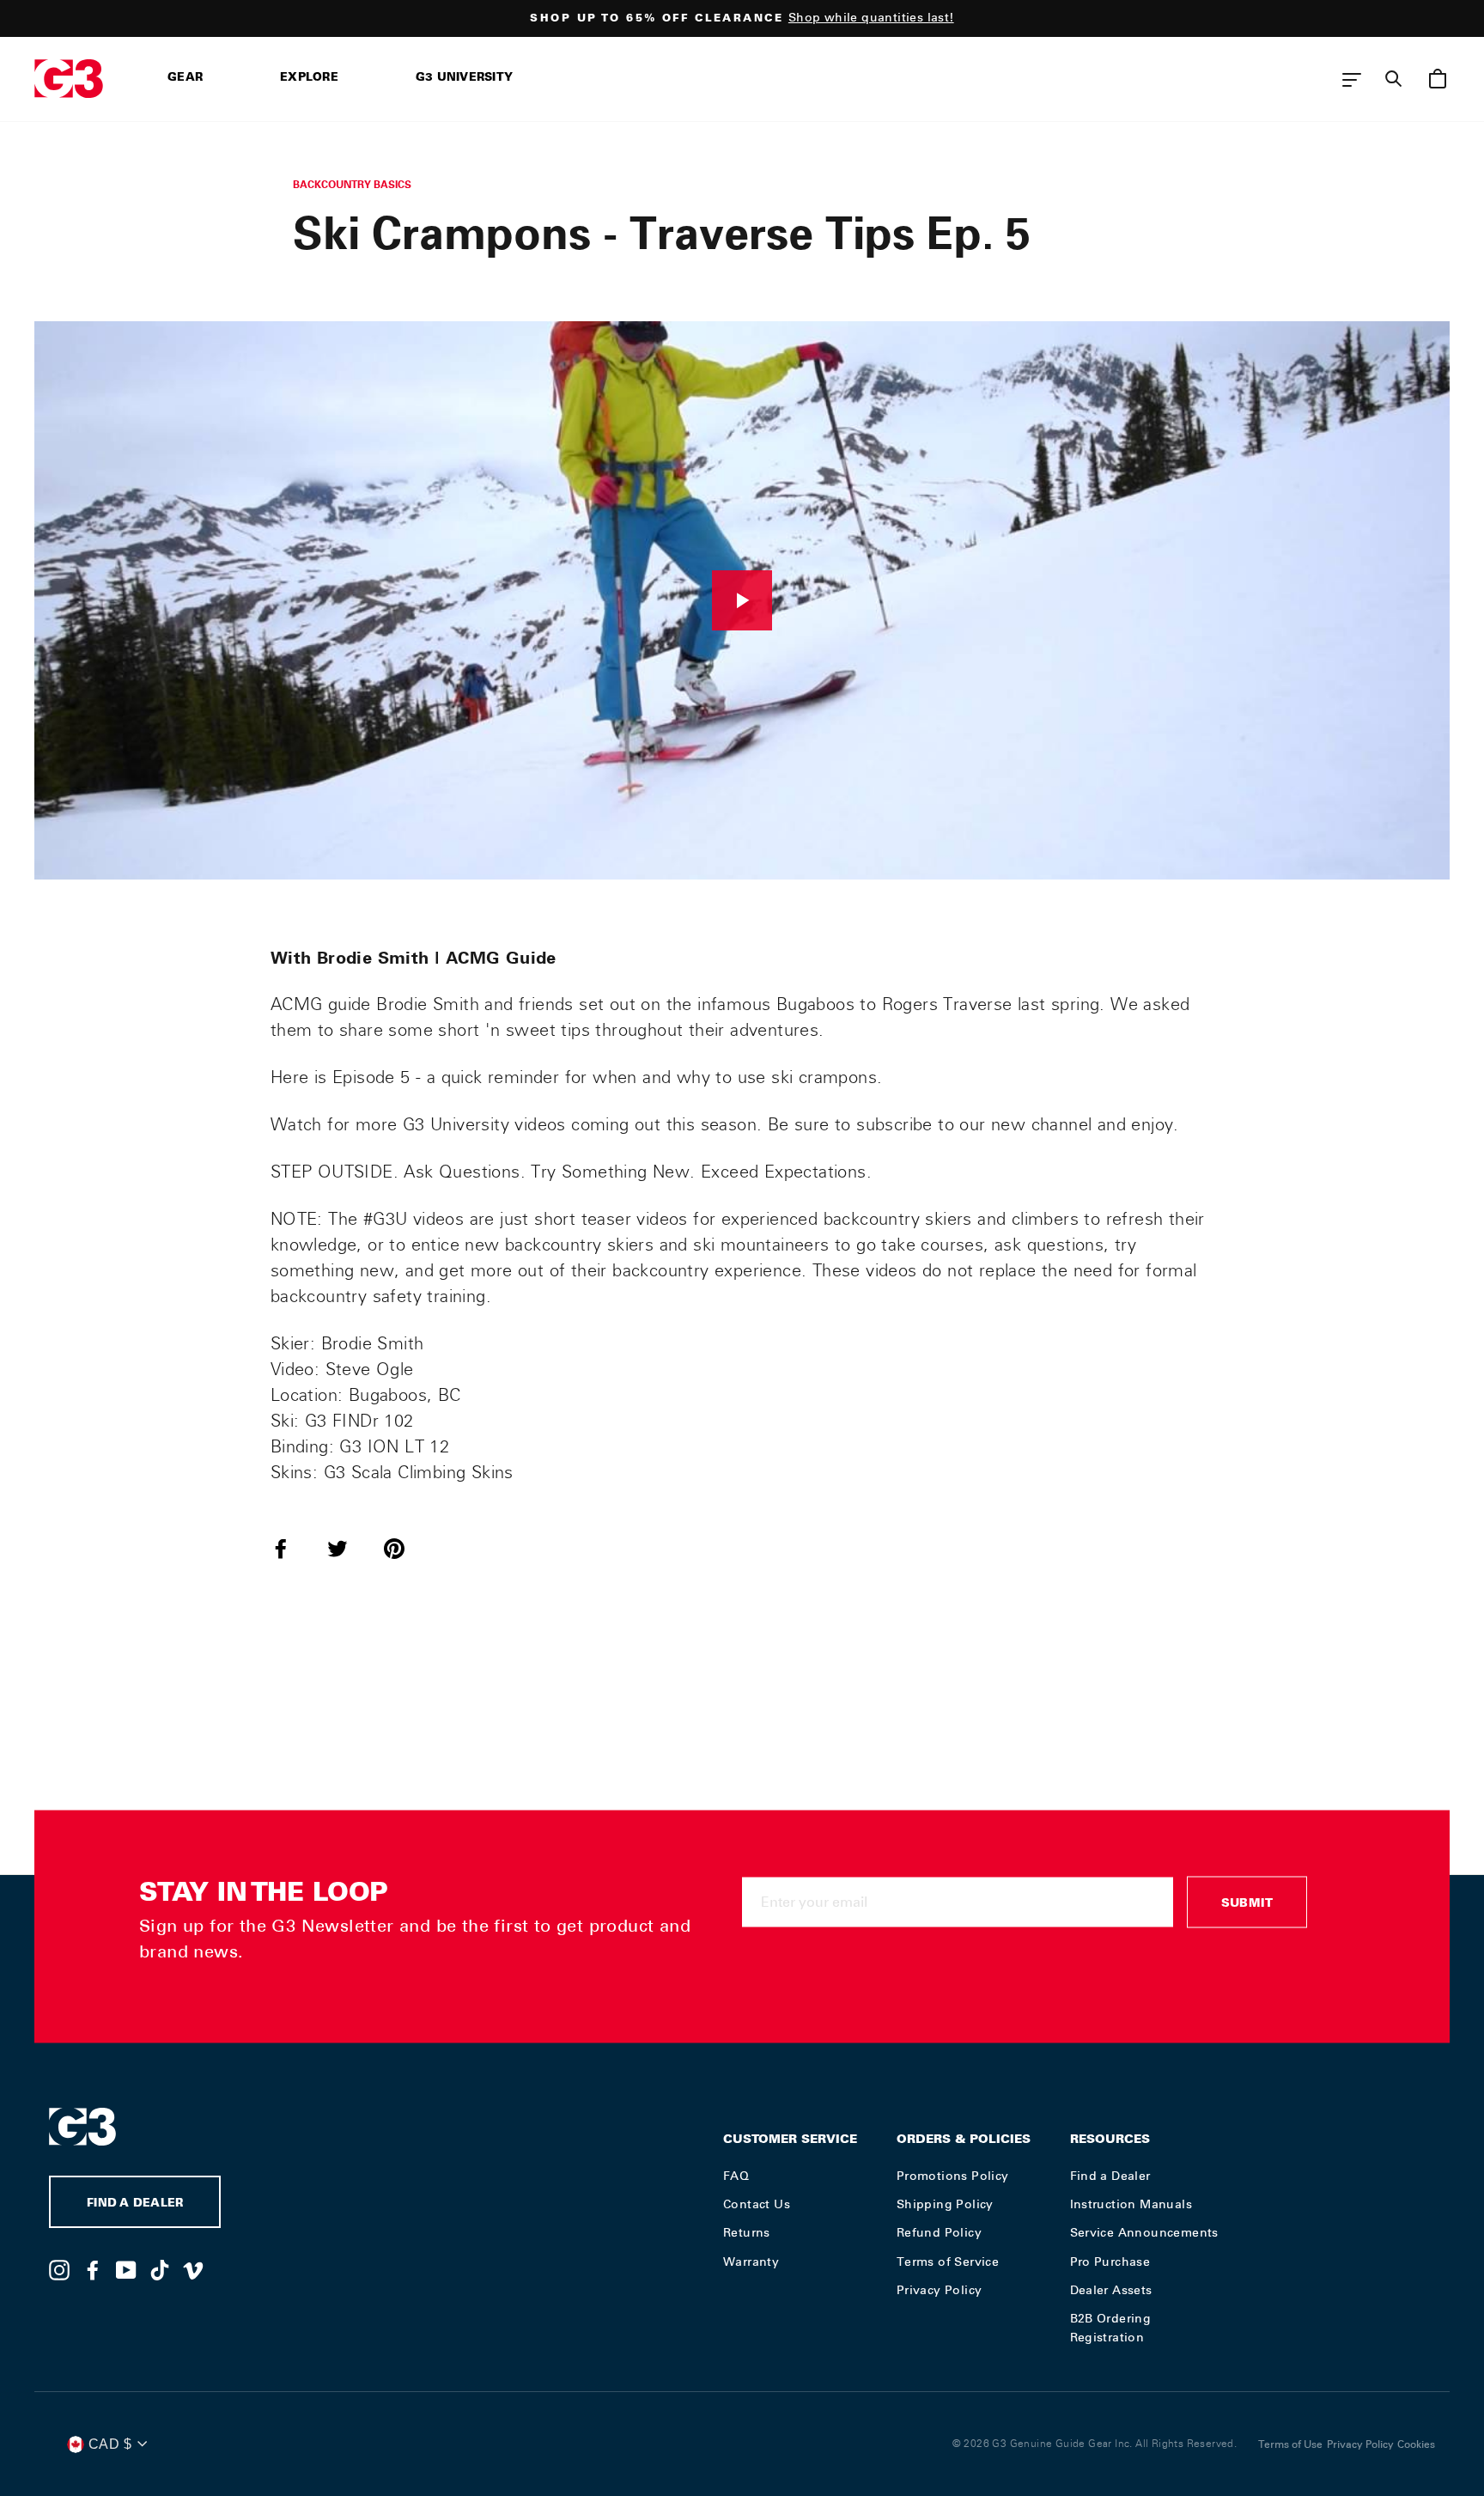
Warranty (751, 2262)
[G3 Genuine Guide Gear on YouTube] (126, 2269)
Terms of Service (948, 2262)
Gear (185, 79)
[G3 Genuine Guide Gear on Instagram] (59, 2269)
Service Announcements (1144, 2232)
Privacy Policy (940, 2290)
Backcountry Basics (352, 184)
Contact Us (757, 2204)
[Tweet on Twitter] (348, 1548)
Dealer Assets (1111, 2290)
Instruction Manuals (1131, 2204)
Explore (309, 79)
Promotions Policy (953, 2176)
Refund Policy (939, 2232)
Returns (747, 2232)
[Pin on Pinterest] (404, 1548)
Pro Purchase (1110, 2262)
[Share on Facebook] (291, 1548)
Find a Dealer (1110, 2176)
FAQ (736, 2176)
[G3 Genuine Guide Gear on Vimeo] (193, 2269)
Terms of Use (1290, 2444)
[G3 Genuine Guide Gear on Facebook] (93, 2269)
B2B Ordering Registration (1111, 2328)
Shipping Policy (945, 2204)
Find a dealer (135, 2204)
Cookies (1416, 2444)
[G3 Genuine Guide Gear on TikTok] (160, 2269)
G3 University (464, 79)
